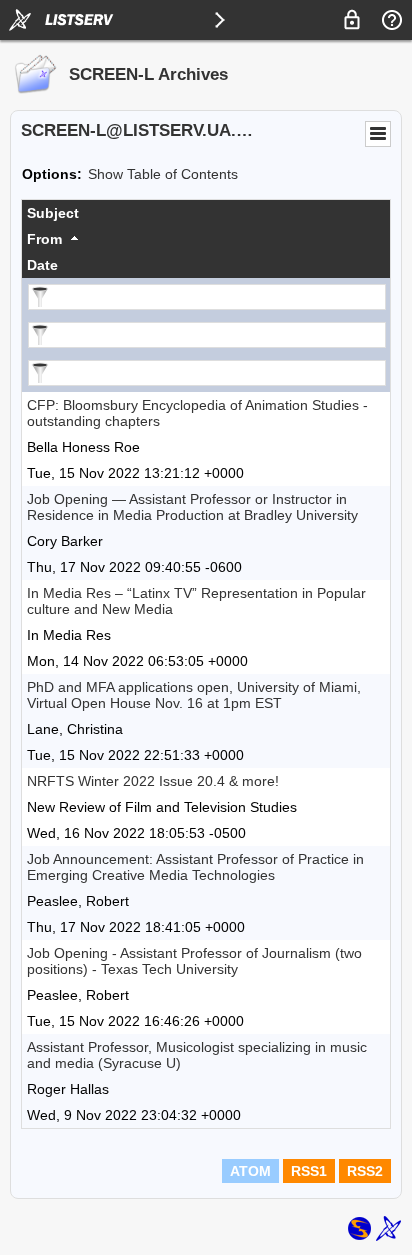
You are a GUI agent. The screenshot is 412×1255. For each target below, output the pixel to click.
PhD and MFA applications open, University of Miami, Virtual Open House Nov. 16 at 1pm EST (194, 695)
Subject (53, 213)
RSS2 (365, 1171)
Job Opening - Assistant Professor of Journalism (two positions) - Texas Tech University (194, 961)
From (44, 239)
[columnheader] (206, 213)
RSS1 (309, 1171)
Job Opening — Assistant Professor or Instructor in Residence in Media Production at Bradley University (192, 507)
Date (42, 265)
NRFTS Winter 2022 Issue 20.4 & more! (153, 781)
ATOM (250, 1171)
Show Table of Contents (163, 174)
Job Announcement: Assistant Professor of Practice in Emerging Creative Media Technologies (195, 867)
